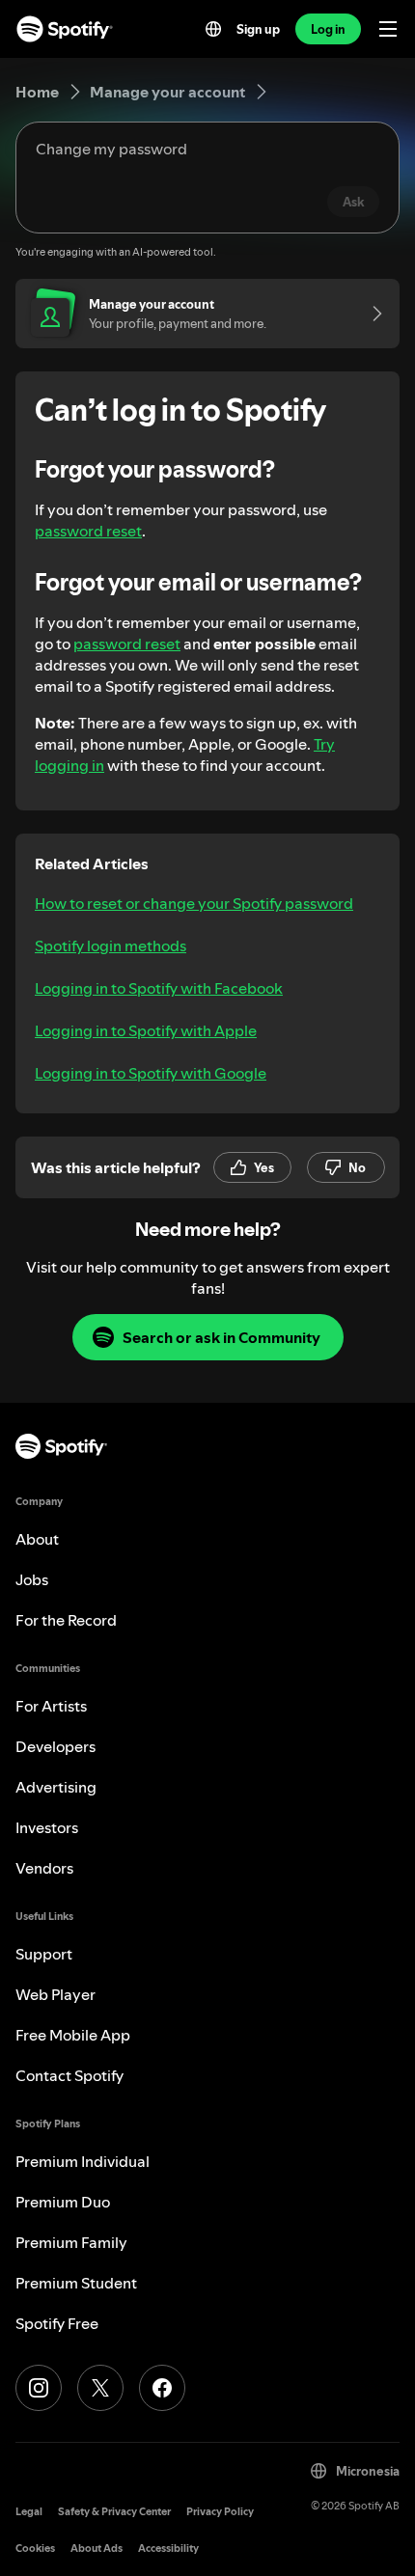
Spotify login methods (111, 945)
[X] (100, 2388)
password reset (88, 531)
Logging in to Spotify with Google (151, 1073)
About (37, 1539)
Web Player (55, 1994)
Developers (55, 1746)
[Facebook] (162, 2388)
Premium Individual (83, 2161)
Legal (29, 2512)
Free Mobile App (73, 2035)
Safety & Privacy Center (114, 2512)
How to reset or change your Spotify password (194, 903)
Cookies (35, 2549)
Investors (47, 1827)
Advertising (56, 1787)
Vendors (44, 1868)
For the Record (66, 1620)
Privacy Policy (220, 2512)
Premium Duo (63, 2202)
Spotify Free (57, 2323)
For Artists (51, 1706)
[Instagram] (39, 2388)
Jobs (32, 1579)
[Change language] (213, 29)
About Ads (97, 2549)
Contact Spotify (69, 2075)
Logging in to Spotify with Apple (146, 1030)
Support (44, 1954)
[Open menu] (388, 29)
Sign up (258, 29)
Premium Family (71, 2242)
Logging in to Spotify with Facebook (159, 988)
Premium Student (76, 2283)
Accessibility (168, 2549)
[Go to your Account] (371, 314)
